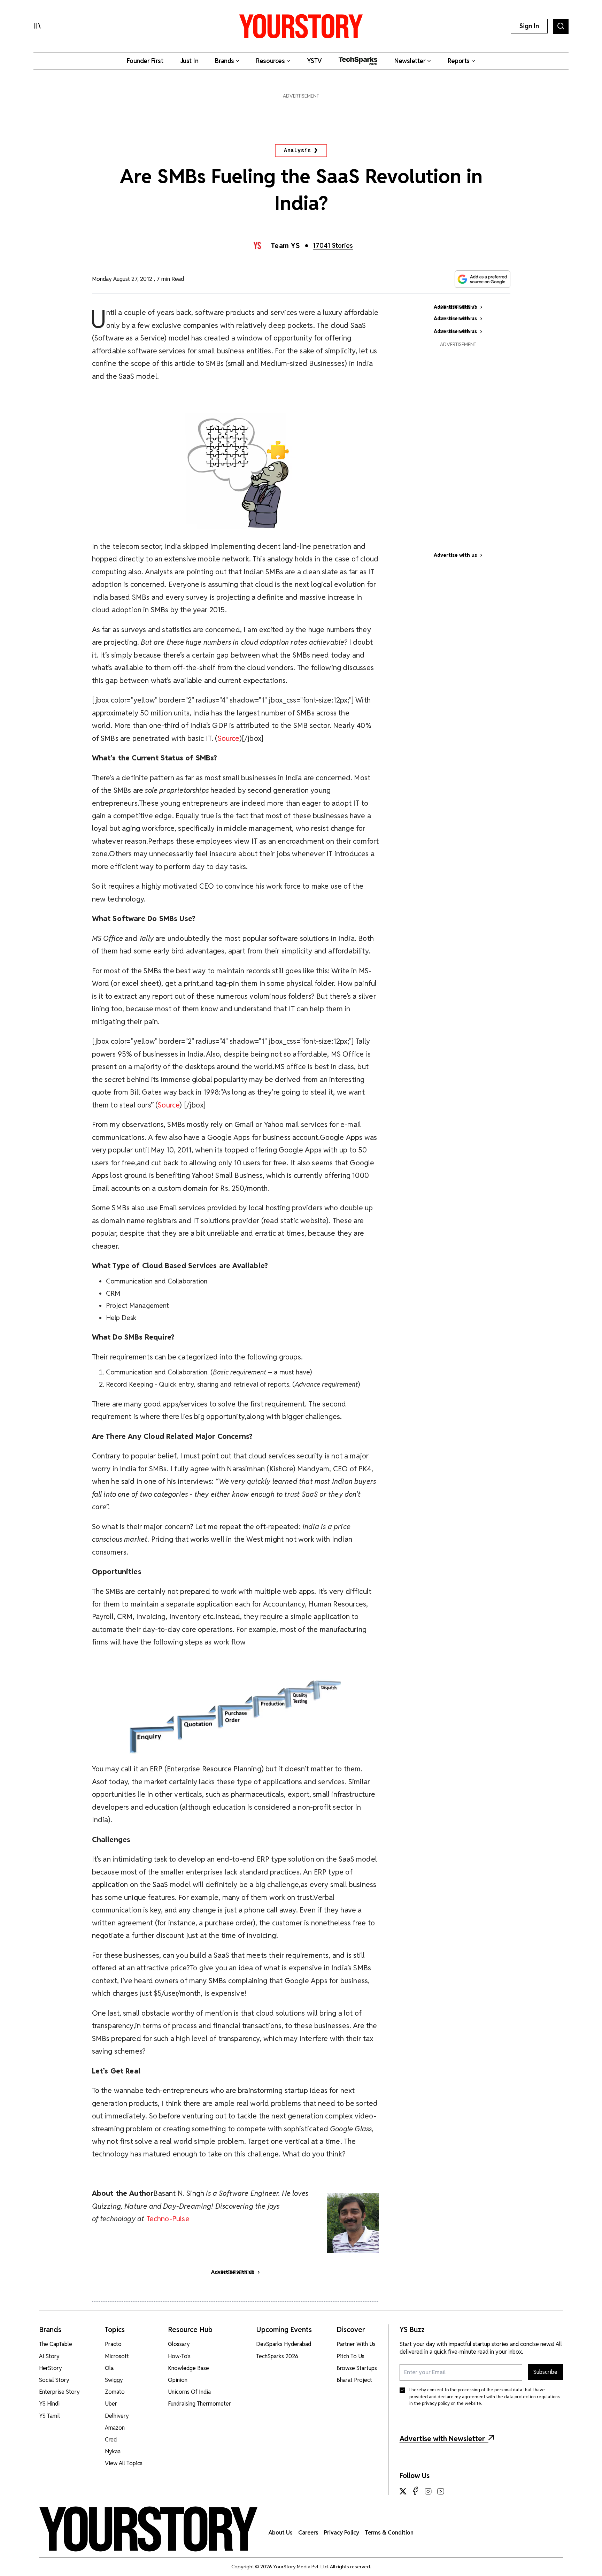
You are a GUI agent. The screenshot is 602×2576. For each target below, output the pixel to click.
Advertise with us (455, 555)
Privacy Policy (342, 2533)
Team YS (285, 246)
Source (229, 738)
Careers (308, 2533)
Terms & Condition (389, 2533)
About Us (281, 2533)
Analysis (298, 150)
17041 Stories (333, 246)
